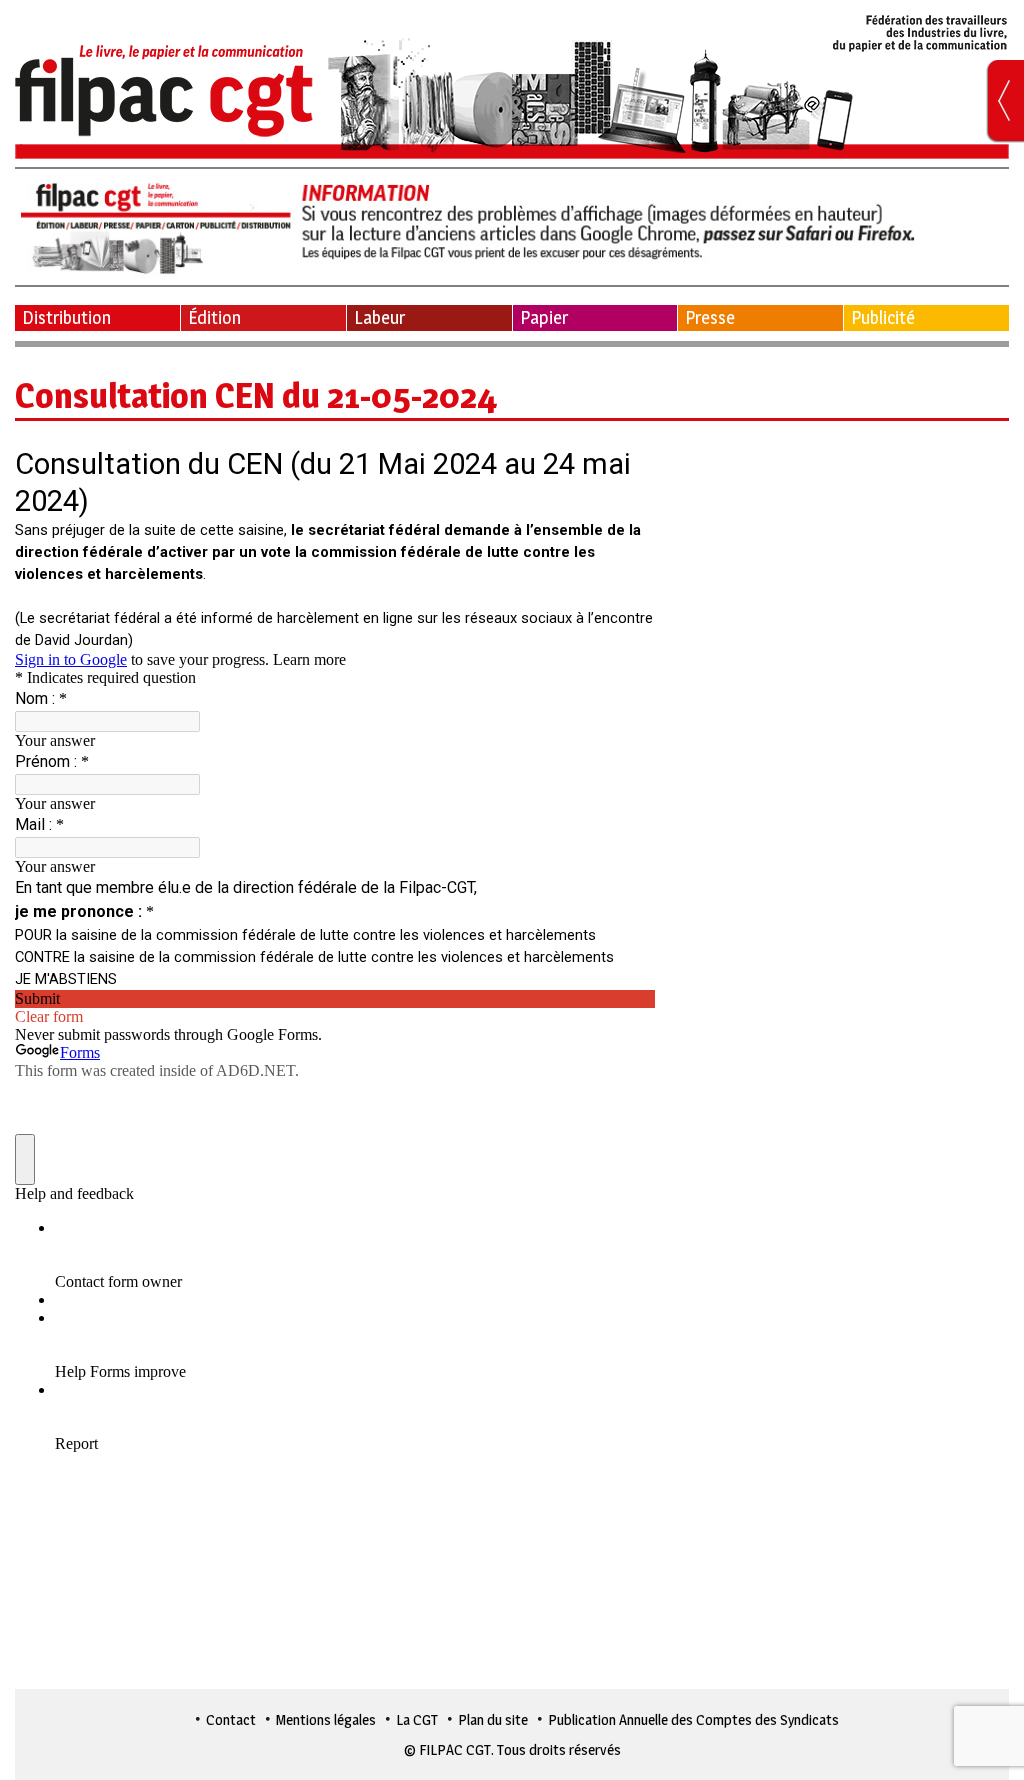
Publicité (883, 317)
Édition (214, 317)
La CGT (417, 1719)
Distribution (66, 317)
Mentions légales (326, 1719)
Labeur (379, 317)
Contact (231, 1719)
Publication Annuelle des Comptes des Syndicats (693, 1719)
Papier (544, 317)
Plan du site (493, 1719)
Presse (710, 317)
